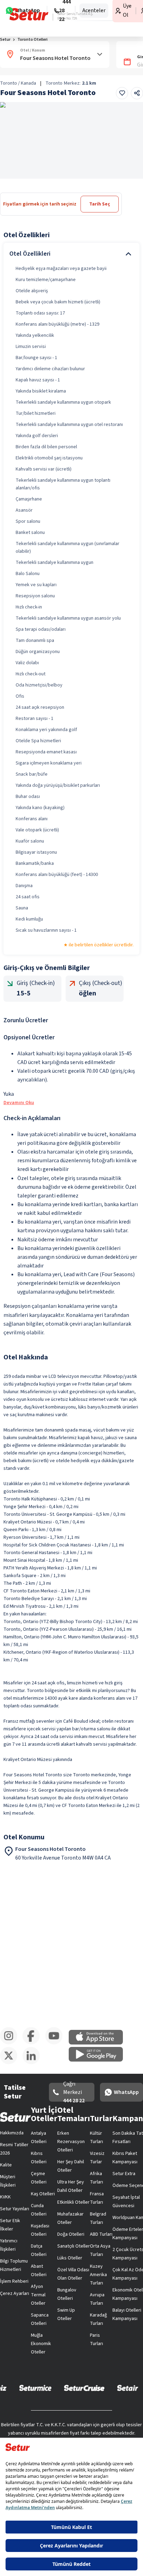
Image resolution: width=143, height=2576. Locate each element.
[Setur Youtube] (56, 2043)
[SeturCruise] (84, 2388)
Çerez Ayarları (15, 2294)
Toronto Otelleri (32, 40)
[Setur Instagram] (11, 2043)
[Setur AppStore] (99, 2043)
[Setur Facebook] (34, 2043)
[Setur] (29, 14)
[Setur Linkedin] (34, 2063)
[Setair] (128, 2388)
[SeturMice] (35, 2388)
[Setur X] (11, 2063)
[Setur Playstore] (99, 2060)
